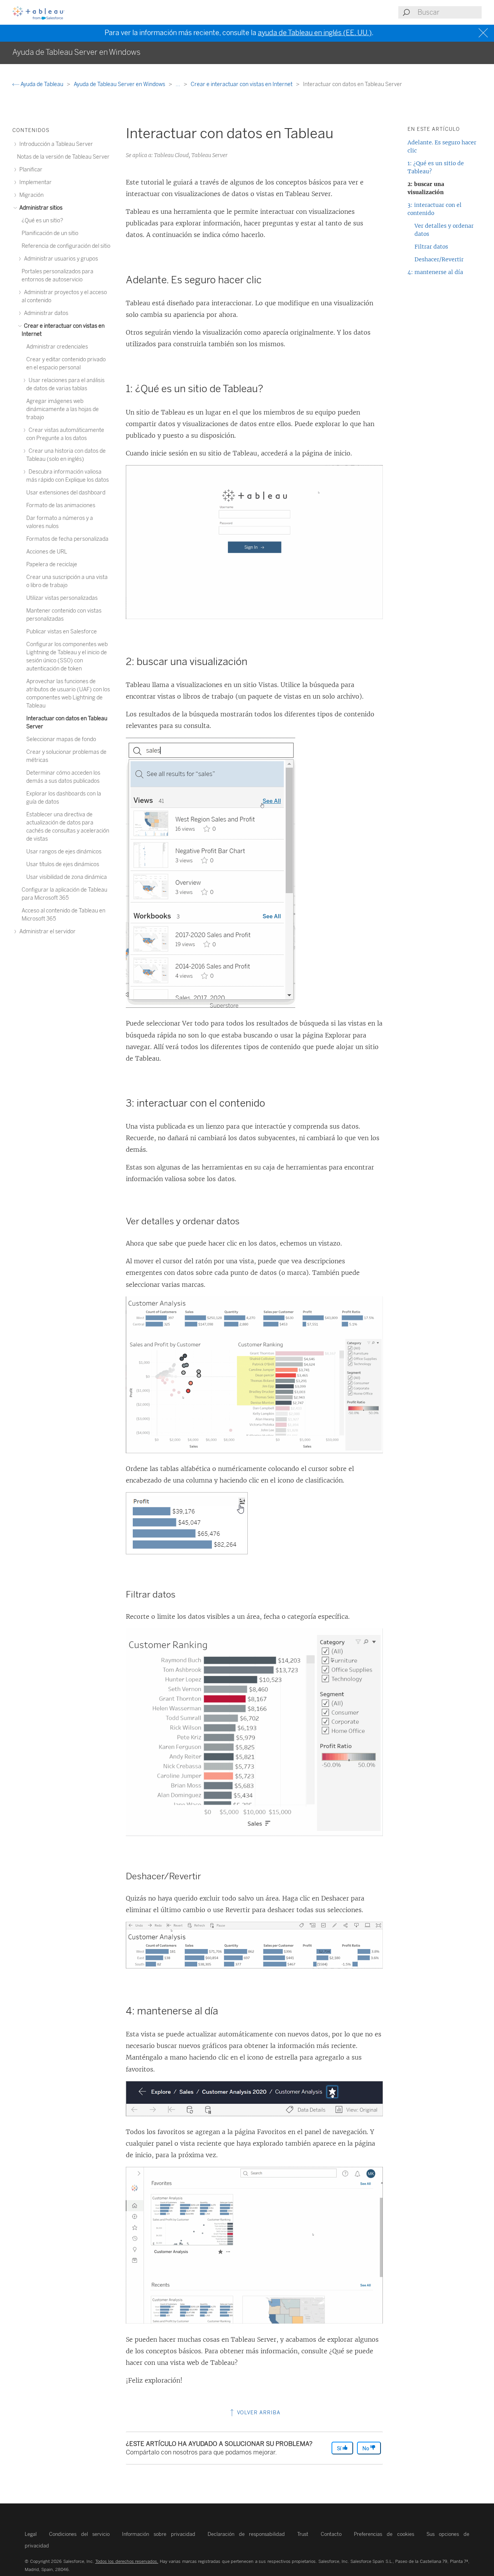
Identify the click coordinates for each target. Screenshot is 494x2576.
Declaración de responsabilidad (246, 2534)
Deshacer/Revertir (439, 259)
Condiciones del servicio (79, 2534)
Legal (31, 2534)
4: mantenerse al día (435, 272)
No (366, 2448)
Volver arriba (258, 2413)
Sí (340, 2448)
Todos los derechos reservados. (127, 2561)
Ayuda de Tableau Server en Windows (120, 84)
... (178, 84)
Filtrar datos (431, 247)
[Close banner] (484, 33)
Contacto (331, 2534)
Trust (303, 2534)
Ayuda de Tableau (42, 84)
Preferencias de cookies (384, 2534)
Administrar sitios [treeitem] (40, 208)
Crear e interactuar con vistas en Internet (242, 84)
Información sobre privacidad (158, 2534)
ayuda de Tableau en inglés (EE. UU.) (315, 33)
